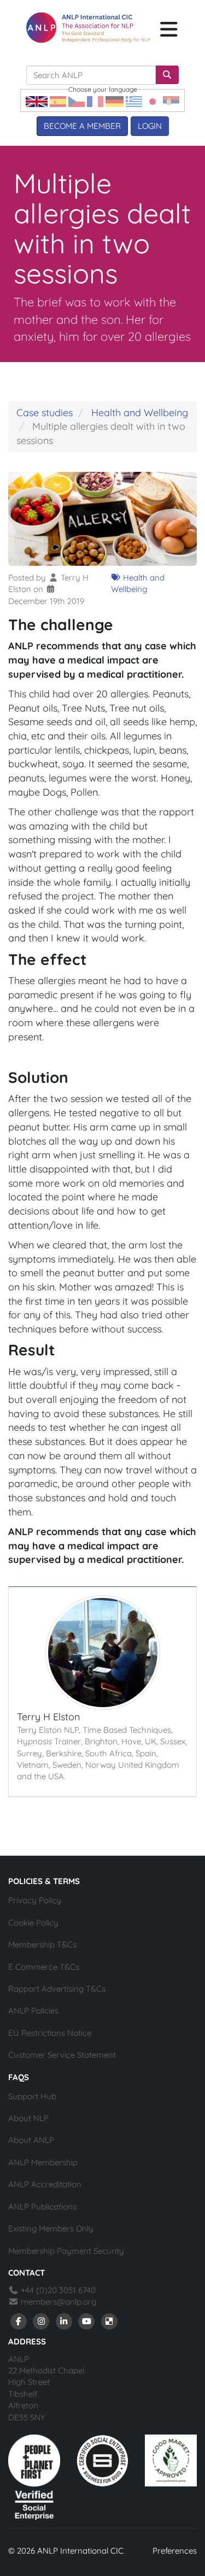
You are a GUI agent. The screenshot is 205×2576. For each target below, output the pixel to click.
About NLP (28, 2118)
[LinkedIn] (64, 2321)
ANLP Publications (42, 2207)
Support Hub (32, 2096)
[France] (95, 101)
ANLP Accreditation (45, 2184)
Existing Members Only (51, 2228)
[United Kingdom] (37, 101)
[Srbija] (171, 101)
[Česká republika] (77, 101)
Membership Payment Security (66, 2251)
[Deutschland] (115, 101)
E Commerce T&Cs (44, 1967)
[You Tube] (87, 2321)
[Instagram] (42, 2321)
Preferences (175, 2551)
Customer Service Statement (62, 2055)
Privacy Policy (35, 1900)
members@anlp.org (58, 2302)
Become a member (82, 126)
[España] (58, 101)
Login (150, 126)
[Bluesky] (109, 2321)
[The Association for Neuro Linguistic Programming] (88, 27)
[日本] (153, 101)
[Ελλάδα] (134, 101)
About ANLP (31, 2140)
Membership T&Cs (42, 1944)
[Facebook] (19, 2321)
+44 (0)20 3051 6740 (57, 2290)
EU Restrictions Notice (50, 2033)
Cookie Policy (33, 1923)
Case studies (45, 413)
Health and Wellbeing (140, 413)
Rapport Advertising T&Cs (57, 1989)
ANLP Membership (43, 2162)
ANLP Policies (33, 2011)
